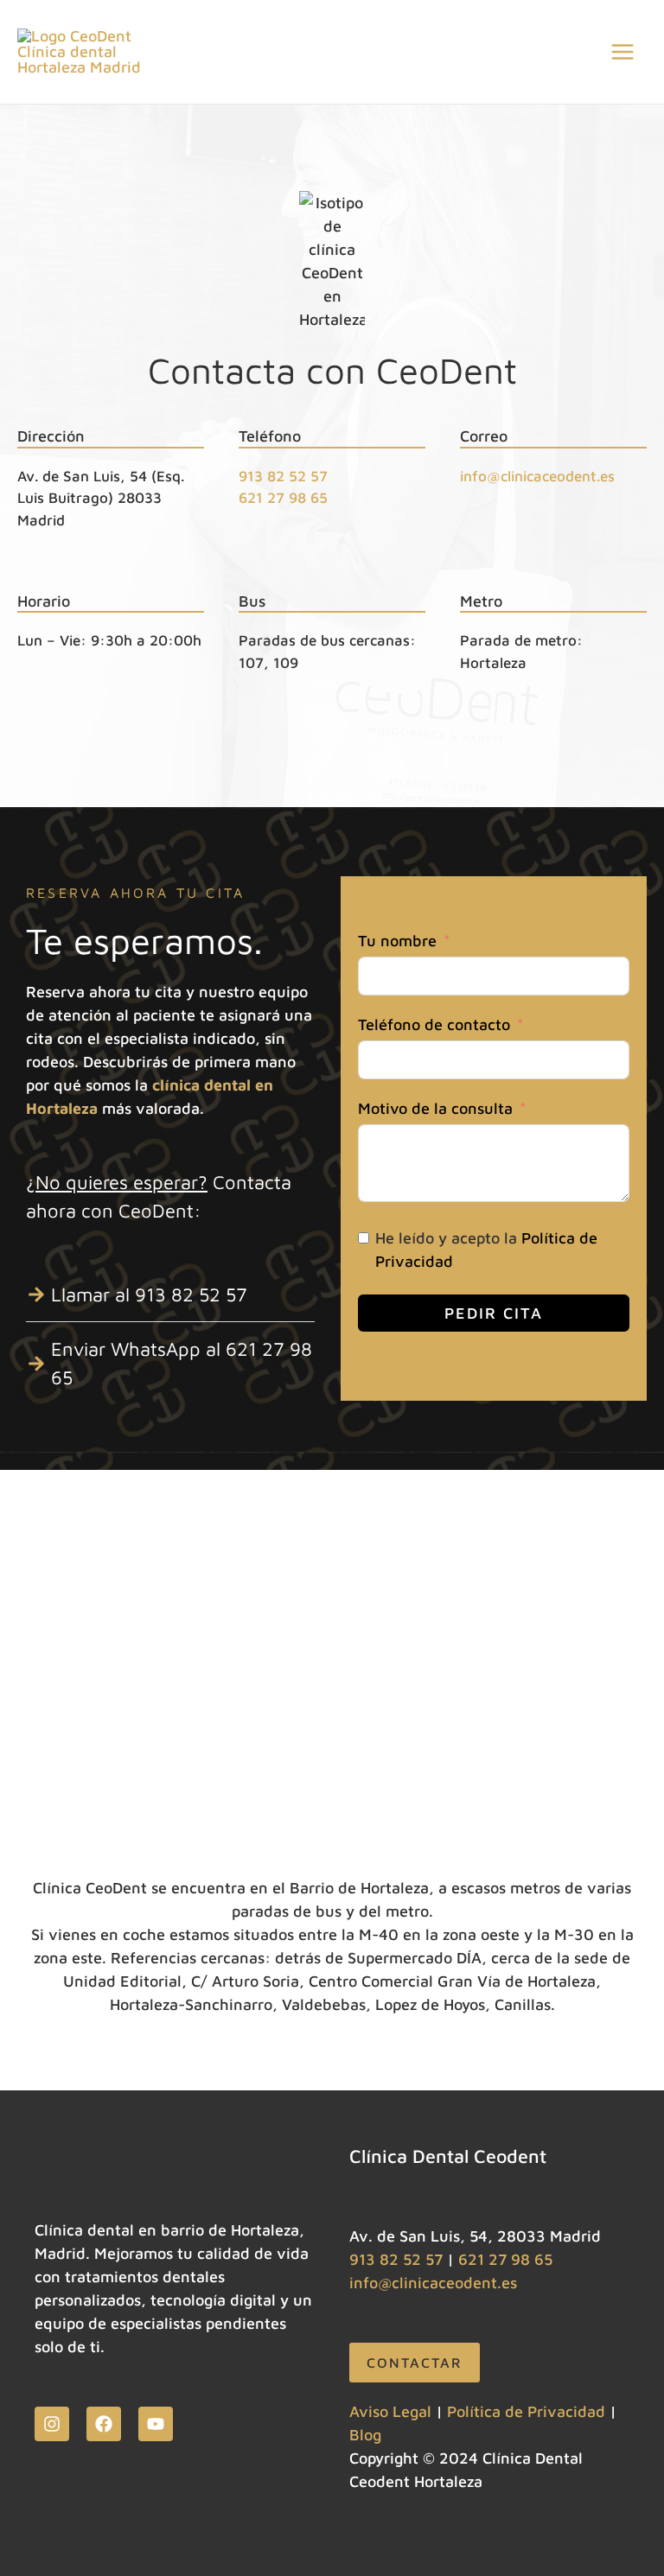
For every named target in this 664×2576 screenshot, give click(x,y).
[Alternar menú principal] (622, 52)
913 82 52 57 (283, 476)
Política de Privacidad (526, 2411)
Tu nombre (397, 941)
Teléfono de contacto (434, 1024)
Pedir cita (494, 1313)
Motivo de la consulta (435, 1108)
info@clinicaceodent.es (537, 476)
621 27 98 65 (283, 498)
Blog (365, 2435)
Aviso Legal (390, 2411)
